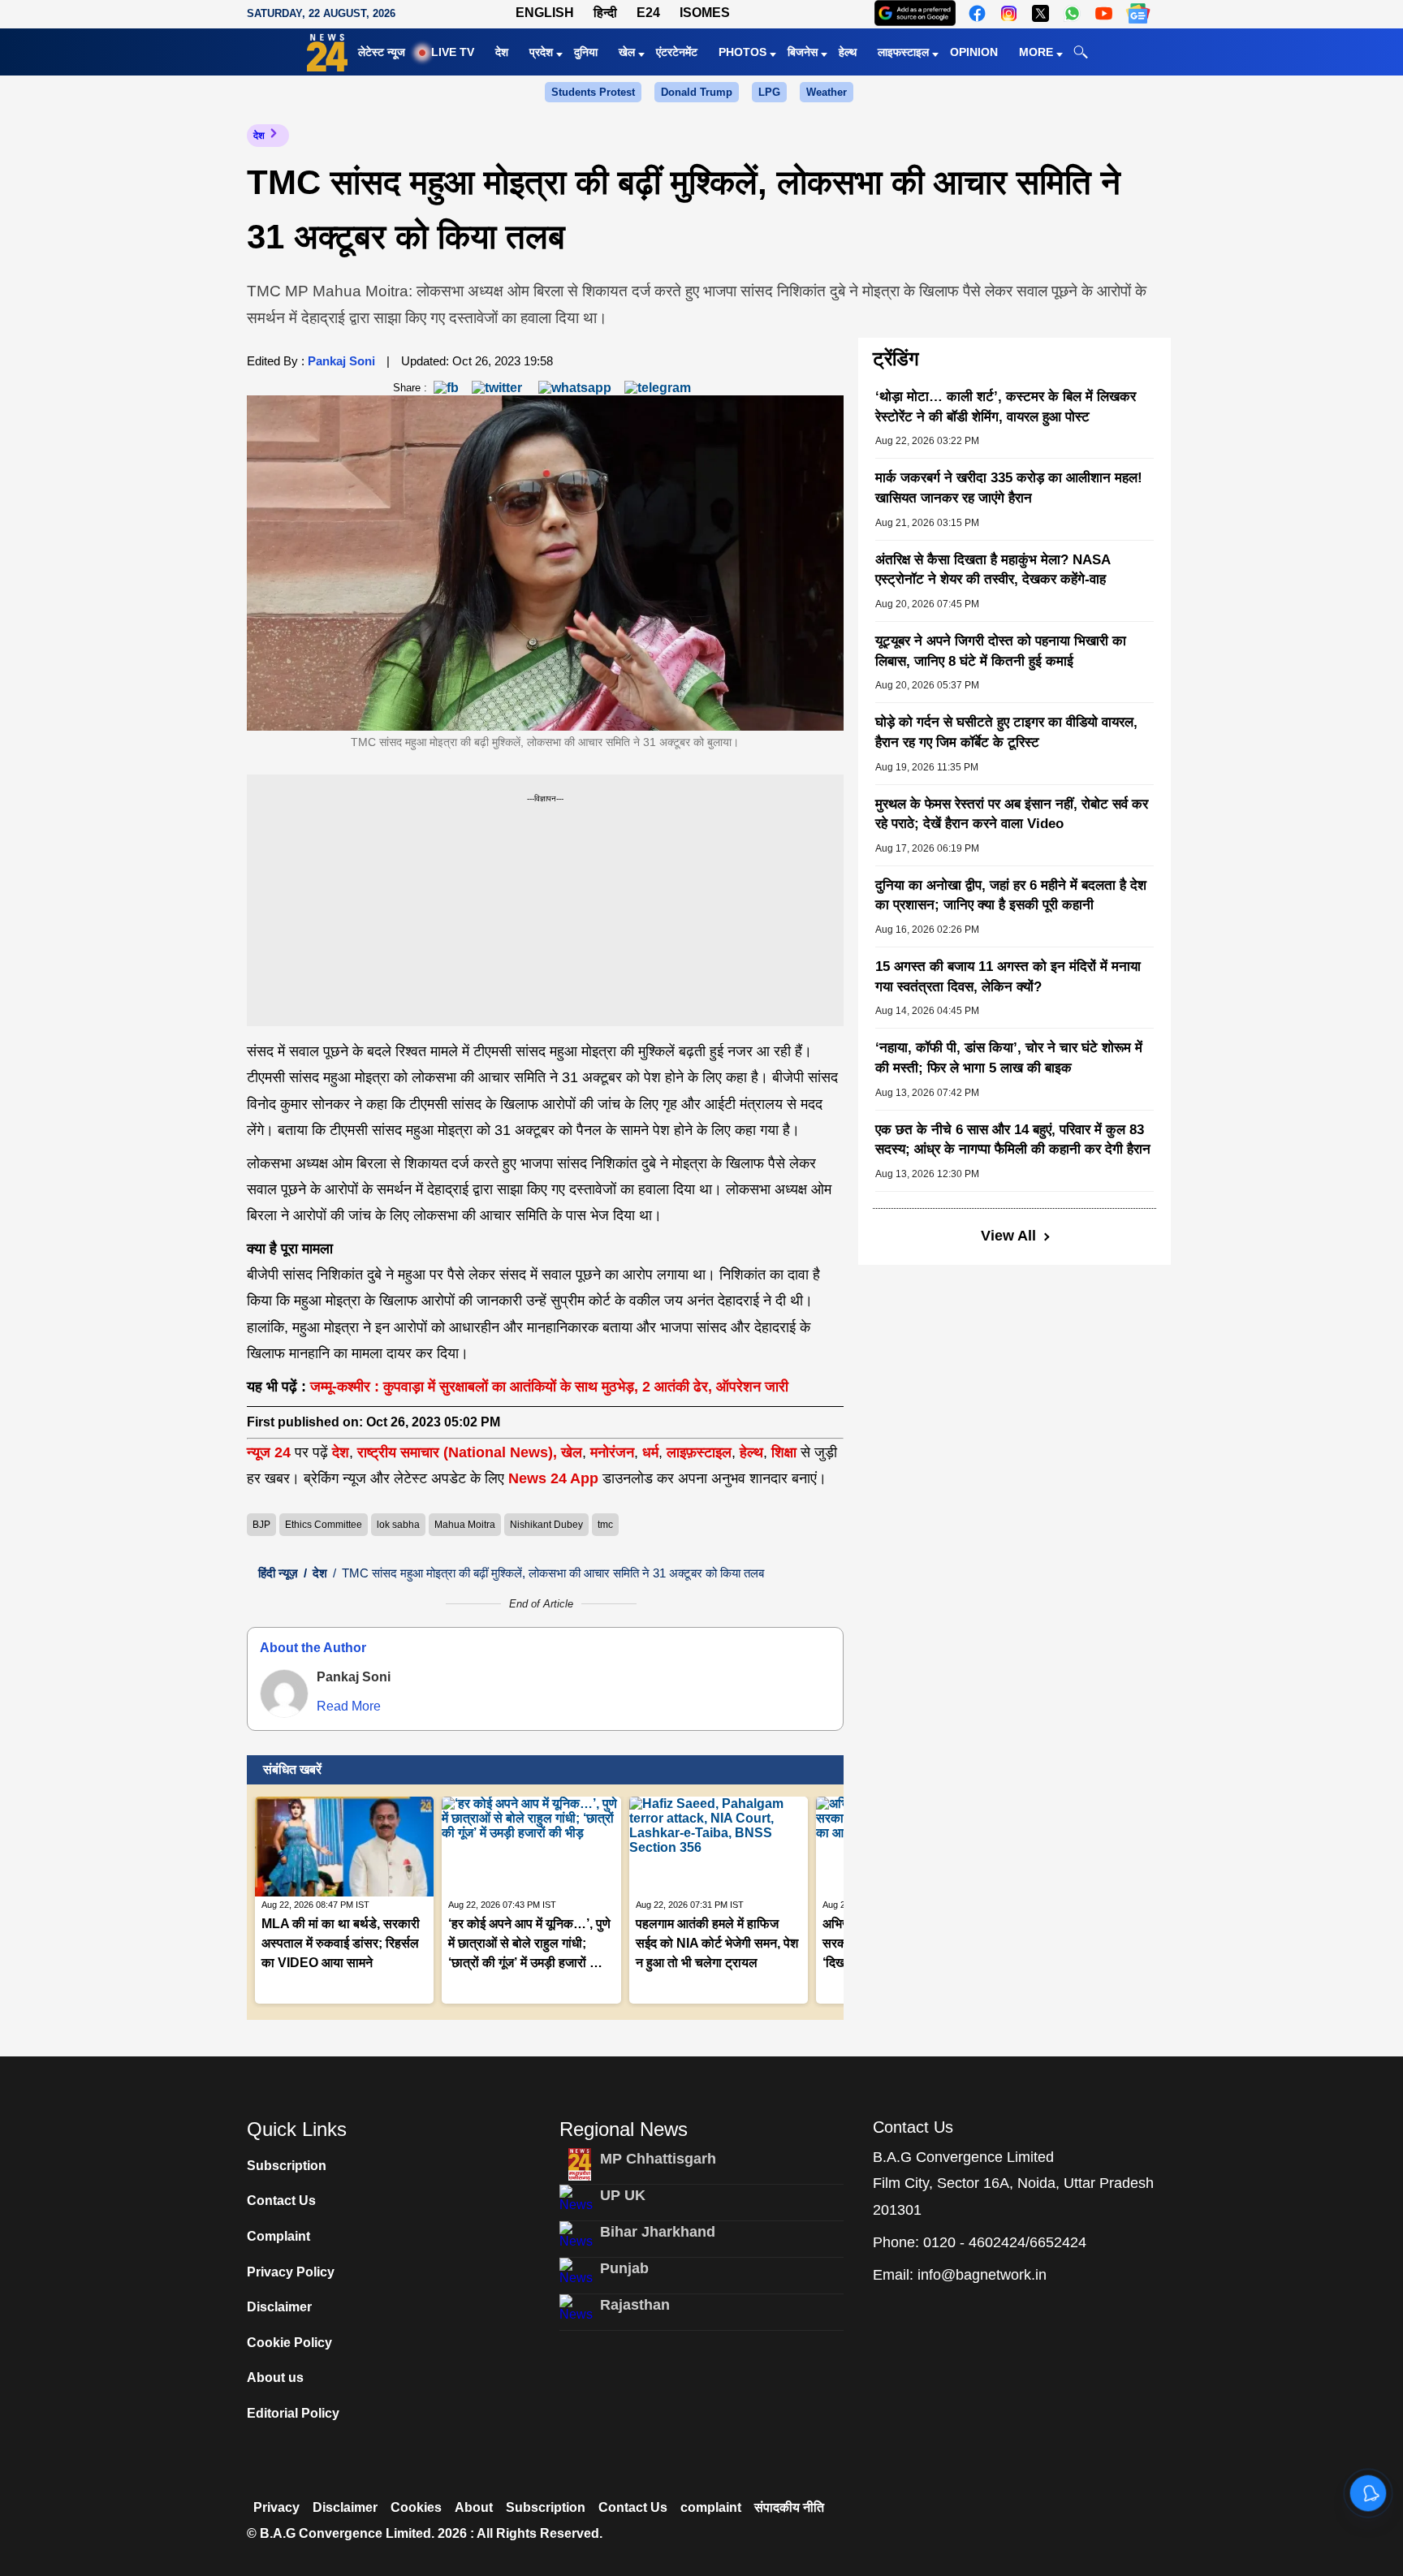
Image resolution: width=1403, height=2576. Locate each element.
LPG (769, 92)
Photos (743, 52)
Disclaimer (279, 2307)
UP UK (623, 2195)
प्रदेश (541, 52)
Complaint (278, 2236)
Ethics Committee (324, 1525)
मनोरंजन (612, 1452)
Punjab (624, 2268)
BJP (261, 1525)
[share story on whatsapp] (575, 387)
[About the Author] (284, 1694)
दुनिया (586, 52)
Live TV (453, 52)
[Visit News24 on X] (1040, 13)
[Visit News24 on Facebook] (977, 13)
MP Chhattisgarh (658, 2159)
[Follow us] (1138, 13)
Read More (349, 1706)
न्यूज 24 (271, 1452)
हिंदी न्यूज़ (278, 1573)
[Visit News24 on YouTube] (1104, 13)
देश (502, 52)
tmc (605, 1525)
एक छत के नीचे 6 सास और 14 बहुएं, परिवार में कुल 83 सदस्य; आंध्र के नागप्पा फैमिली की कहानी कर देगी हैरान (1013, 1140)
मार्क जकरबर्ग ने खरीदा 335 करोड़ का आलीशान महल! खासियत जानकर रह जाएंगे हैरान (1009, 488)
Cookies (416, 2507)
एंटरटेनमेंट (677, 52)
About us (275, 2378)
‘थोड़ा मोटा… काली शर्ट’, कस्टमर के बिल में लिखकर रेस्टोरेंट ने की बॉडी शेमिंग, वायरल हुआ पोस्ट (1006, 407)
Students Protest (593, 92)
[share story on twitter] (499, 387)
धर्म (650, 1452)
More (1036, 52)
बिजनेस (803, 52)
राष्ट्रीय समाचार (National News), (457, 1452)
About (474, 2507)
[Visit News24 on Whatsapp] (1072, 13)
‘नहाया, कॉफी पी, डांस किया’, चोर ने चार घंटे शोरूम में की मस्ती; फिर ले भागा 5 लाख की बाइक (1009, 1058)
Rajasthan (635, 2305)
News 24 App (555, 1478)
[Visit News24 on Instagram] (1009, 13)
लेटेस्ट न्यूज (382, 52)
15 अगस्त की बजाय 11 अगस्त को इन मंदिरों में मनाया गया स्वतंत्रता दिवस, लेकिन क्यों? (1008, 977)
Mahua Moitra (465, 1525)
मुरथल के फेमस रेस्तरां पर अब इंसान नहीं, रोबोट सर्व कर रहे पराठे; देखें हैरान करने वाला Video (1012, 814)
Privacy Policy (291, 2272)
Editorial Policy (293, 2413)
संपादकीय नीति (789, 2507)
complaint (711, 2507)
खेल (627, 52)
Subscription (287, 2166)
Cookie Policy (289, 2343)
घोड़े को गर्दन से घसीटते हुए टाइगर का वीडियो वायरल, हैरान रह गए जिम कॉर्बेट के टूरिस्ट (1006, 732)
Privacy (276, 2507)
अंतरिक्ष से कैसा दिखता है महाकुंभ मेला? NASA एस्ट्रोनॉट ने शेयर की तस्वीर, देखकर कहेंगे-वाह (993, 570)
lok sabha (398, 1525)
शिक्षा (784, 1452)
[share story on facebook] (446, 387)
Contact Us (281, 2201)
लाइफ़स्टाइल (699, 1452)
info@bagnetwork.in (982, 2275)
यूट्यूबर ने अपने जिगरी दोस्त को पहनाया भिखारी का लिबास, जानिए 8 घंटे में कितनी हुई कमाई (1001, 651)
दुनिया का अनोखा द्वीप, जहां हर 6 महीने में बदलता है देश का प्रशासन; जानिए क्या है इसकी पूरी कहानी (1011, 895)
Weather (827, 92)
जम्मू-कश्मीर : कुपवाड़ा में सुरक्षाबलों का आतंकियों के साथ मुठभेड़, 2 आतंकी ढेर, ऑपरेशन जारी (549, 1387)
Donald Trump (697, 92)
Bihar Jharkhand (658, 2232)
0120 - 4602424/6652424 (1005, 2242)
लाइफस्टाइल (903, 52)
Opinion (974, 52)
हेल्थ (848, 52)
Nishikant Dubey (546, 1525)
